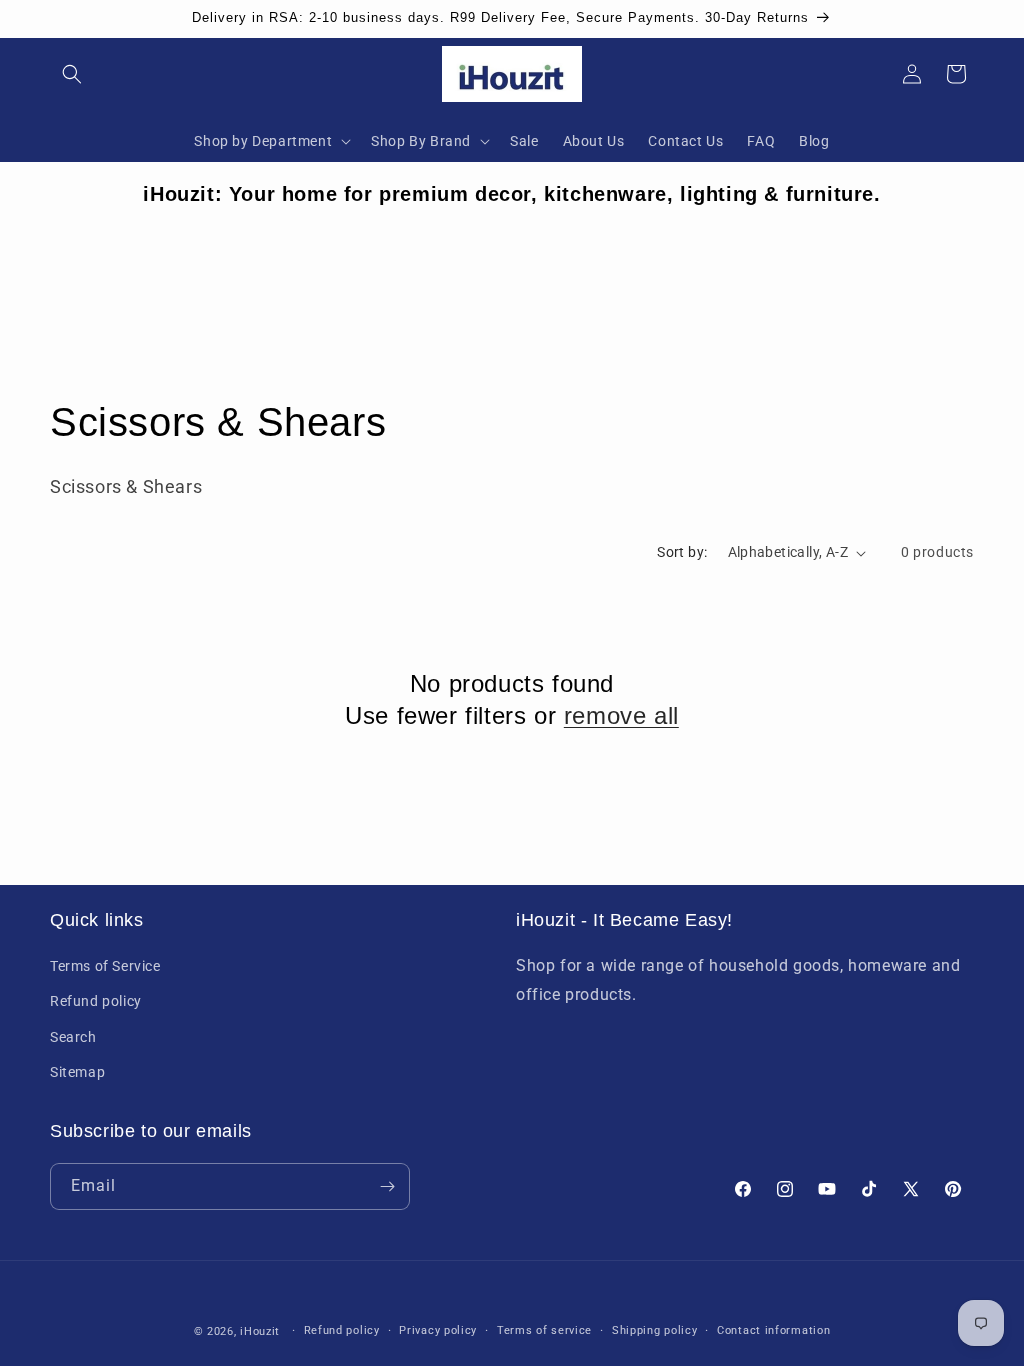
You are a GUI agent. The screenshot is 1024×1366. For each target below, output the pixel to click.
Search (73, 1037)
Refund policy (96, 1001)
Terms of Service (105, 966)
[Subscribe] (387, 1186)
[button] (72, 74)
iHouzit (260, 1331)
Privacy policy (438, 1330)
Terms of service (544, 1330)
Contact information (773, 1330)
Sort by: (682, 552)
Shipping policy (655, 1330)
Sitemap (77, 1072)
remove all (621, 715)
